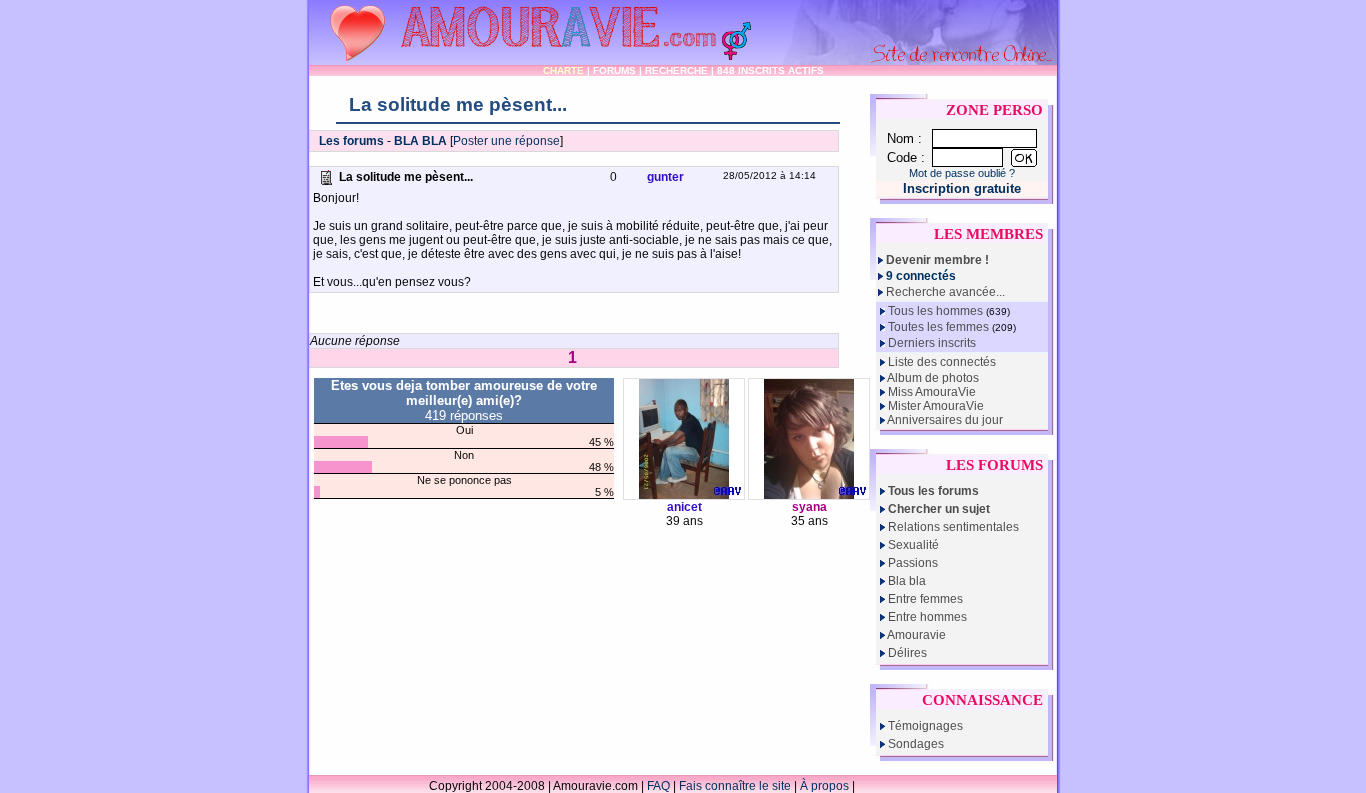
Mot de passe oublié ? (962, 173)
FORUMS (614, 70)
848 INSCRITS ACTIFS (770, 70)
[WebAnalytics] (898, 786)
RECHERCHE (676, 70)
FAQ (658, 786)
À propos (824, 786)
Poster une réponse (506, 141)
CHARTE (563, 70)
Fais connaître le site (735, 786)
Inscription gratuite (962, 188)
